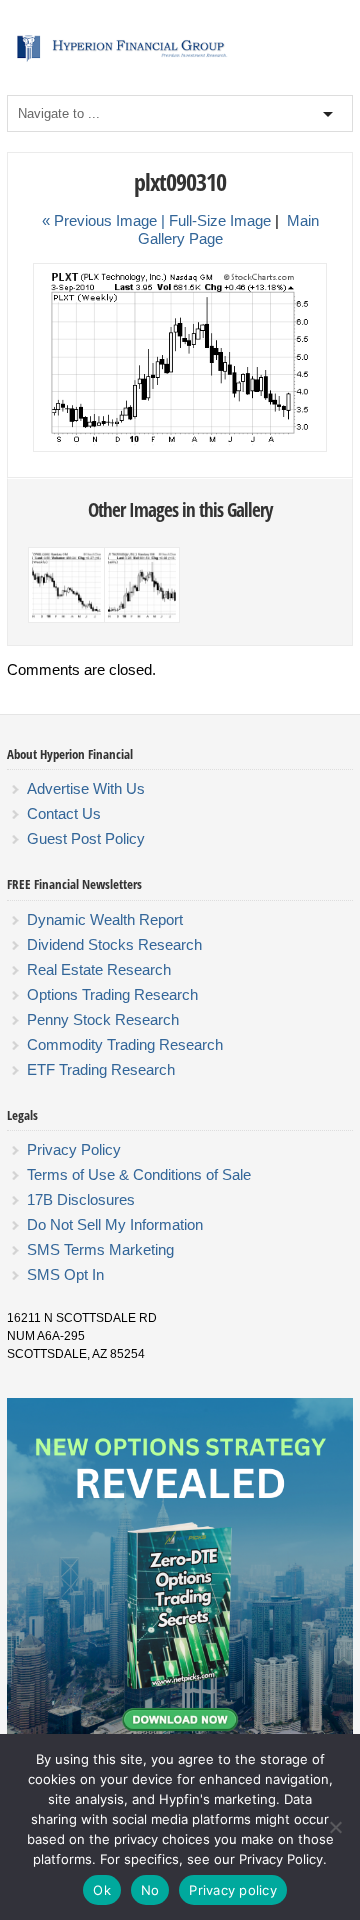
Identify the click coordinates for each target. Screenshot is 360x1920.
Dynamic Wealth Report (105, 919)
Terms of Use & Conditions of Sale (139, 1174)
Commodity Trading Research (125, 1044)
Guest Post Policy (86, 838)
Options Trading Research (112, 994)
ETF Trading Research (101, 1069)
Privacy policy (233, 1890)
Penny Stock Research (103, 1019)
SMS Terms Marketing (100, 1249)
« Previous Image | (105, 220)
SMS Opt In (65, 1274)
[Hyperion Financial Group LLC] (179, 61)
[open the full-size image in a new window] (180, 448)
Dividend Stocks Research (114, 944)
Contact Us (64, 813)
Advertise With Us (86, 788)
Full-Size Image (220, 220)
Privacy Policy (74, 1149)
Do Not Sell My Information (115, 1224)
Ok (102, 1890)
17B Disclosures (81, 1199)
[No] (335, 1827)
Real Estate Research (99, 969)
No (150, 1890)
